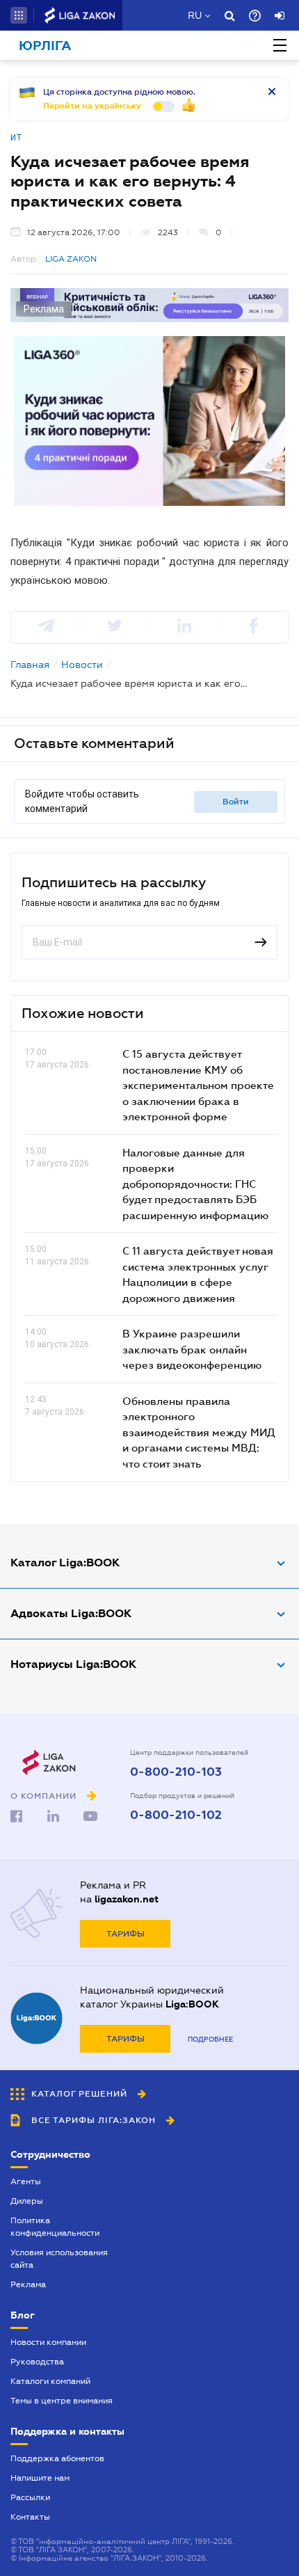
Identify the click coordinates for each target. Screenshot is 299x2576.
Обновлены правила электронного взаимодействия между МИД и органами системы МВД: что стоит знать (199, 1432)
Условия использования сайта (59, 2259)
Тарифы (126, 1934)
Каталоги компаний (50, 2381)
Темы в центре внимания (62, 2401)
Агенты (26, 2181)
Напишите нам (40, 2478)
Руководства (37, 2362)
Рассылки (30, 2497)
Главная (30, 665)
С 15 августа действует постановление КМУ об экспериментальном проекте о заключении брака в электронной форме (198, 1085)
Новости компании (48, 2342)
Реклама (28, 2284)
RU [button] (195, 15)
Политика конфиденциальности (55, 2227)
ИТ (16, 138)
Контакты (30, 2517)
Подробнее (210, 2039)
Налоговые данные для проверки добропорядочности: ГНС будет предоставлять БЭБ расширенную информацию (195, 1184)
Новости (82, 665)
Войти (236, 802)
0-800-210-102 (176, 1815)
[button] (19, 15)
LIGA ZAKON (71, 259)
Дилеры (27, 2201)
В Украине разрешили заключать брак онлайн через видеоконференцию (192, 1349)
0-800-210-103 (176, 1772)
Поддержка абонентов (57, 2458)
